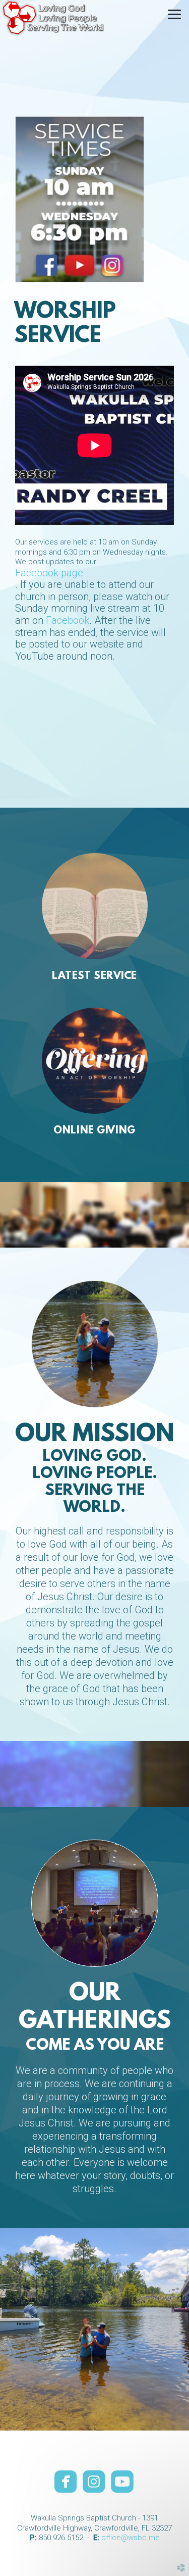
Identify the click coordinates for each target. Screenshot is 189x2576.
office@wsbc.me (131, 2538)
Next (177, 2329)
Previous (12, 2329)
